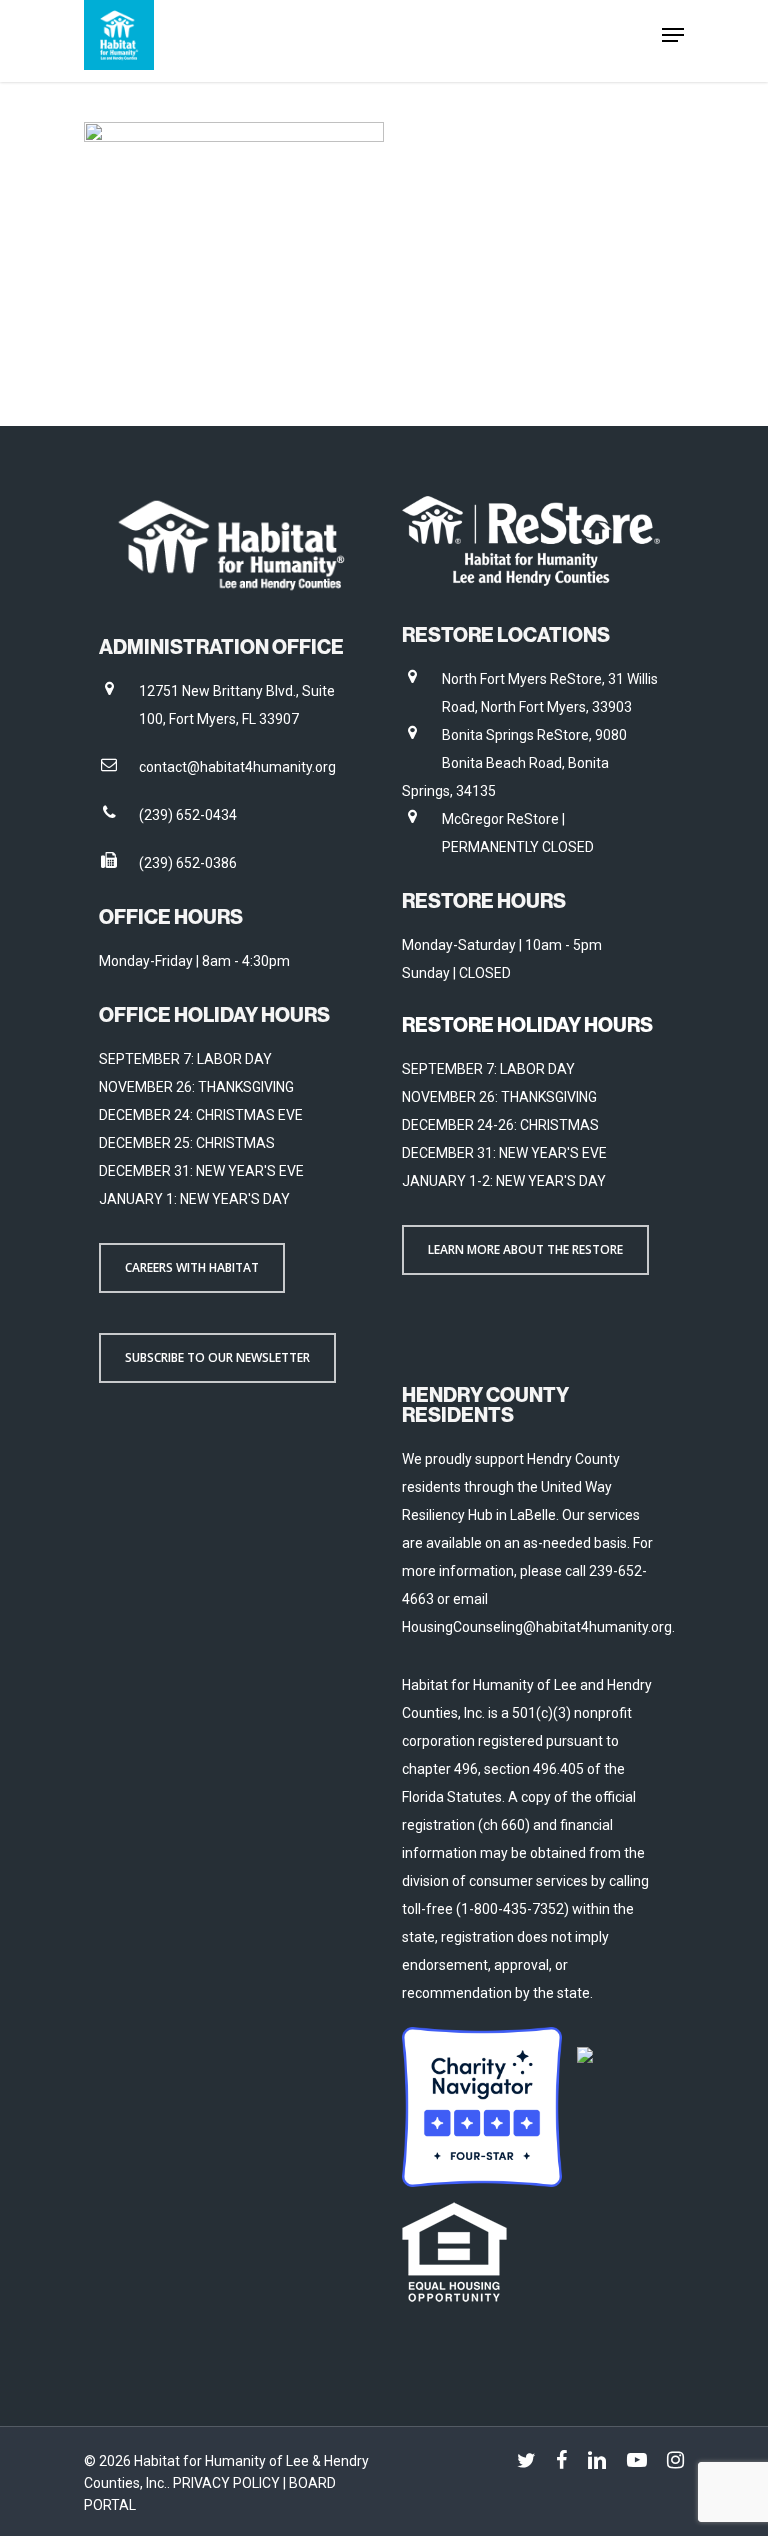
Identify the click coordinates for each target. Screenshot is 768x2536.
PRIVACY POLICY (228, 2483)
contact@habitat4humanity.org (237, 767)
